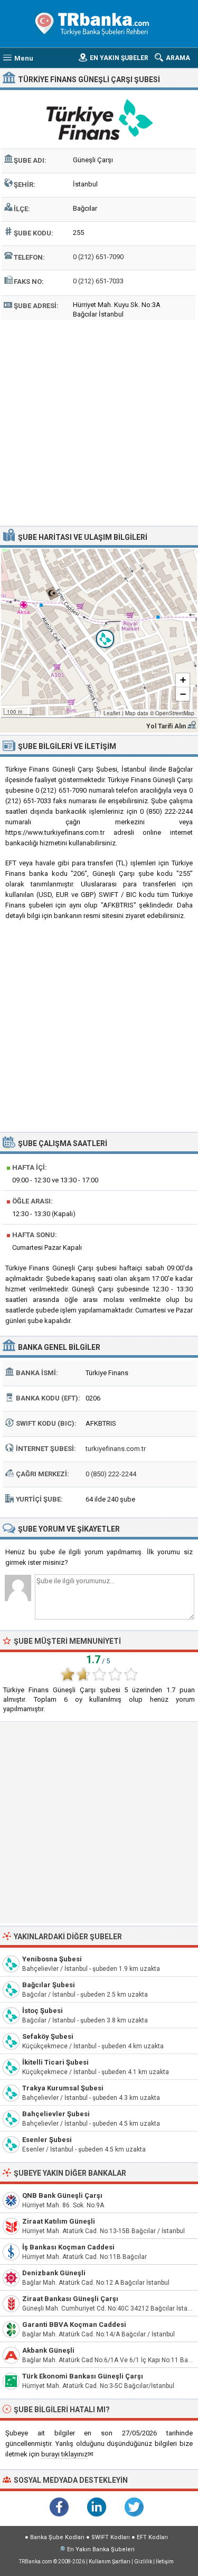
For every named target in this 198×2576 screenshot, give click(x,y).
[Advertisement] (99, 422)
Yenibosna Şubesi (52, 1959)
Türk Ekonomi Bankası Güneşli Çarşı (83, 2376)
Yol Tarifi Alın (166, 726)
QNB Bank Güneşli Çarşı (62, 2195)
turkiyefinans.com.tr (116, 1449)
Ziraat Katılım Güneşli (59, 2221)
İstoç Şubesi (43, 2011)
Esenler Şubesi (47, 2140)
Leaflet (112, 713)
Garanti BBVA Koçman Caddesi (74, 2325)
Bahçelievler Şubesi (56, 2114)
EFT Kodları (152, 2537)
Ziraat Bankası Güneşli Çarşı (70, 2299)
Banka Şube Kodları (57, 2537)
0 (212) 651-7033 (98, 281)
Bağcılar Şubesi (49, 1985)
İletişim (165, 2562)
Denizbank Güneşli (54, 2273)
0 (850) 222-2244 (111, 1474)
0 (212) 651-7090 (98, 257)
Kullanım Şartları (110, 2562)
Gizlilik (143, 2562)
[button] (99, 633)
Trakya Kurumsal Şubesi (63, 2088)
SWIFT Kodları (111, 2537)
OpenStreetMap (175, 713)
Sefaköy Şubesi (48, 2036)
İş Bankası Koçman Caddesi (68, 2247)
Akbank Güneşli (48, 2350)
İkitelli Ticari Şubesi (55, 2062)
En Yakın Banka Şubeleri (101, 2549)
